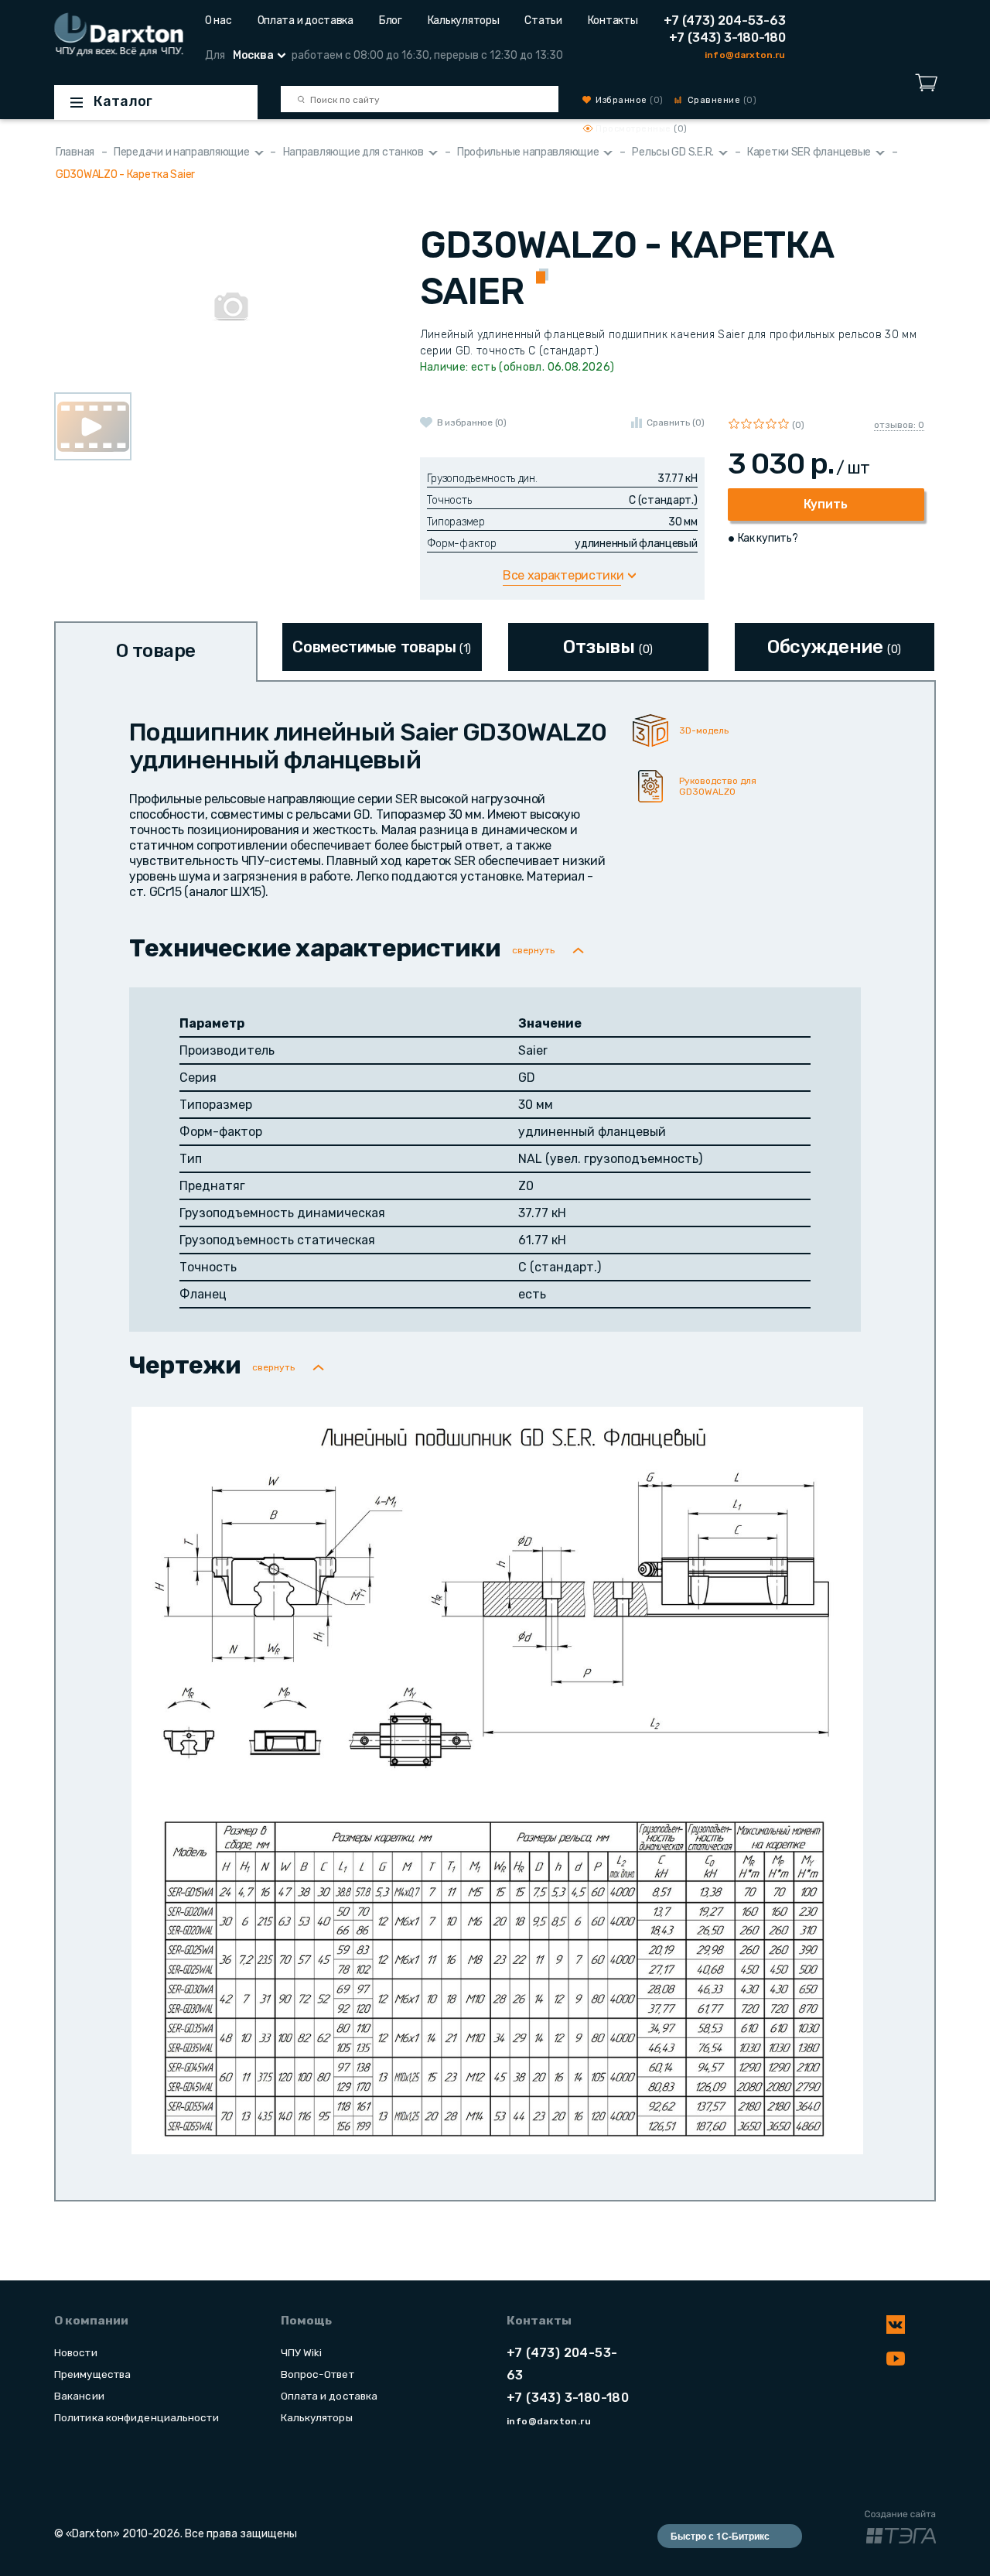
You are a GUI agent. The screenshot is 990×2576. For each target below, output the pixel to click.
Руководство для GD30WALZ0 (718, 786)
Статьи (543, 21)
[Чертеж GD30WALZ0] (497, 1779)
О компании (91, 2321)
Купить (826, 504)
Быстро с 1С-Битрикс (720, 2536)
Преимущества (92, 2374)
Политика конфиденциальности (137, 2417)
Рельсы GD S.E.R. (673, 152)
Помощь (306, 2321)
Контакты (613, 21)
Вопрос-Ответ (317, 2374)
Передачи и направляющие (182, 152)
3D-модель (704, 730)
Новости (76, 2352)
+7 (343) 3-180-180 (727, 38)
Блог (391, 21)
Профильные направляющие (528, 152)
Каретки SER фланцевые (809, 152)
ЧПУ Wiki (302, 2352)
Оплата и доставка (306, 21)
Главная (75, 152)
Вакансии (79, 2396)
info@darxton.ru (745, 55)
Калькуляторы (464, 21)
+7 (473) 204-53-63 (725, 21)
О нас (218, 21)
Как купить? (768, 538)
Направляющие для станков (353, 152)
